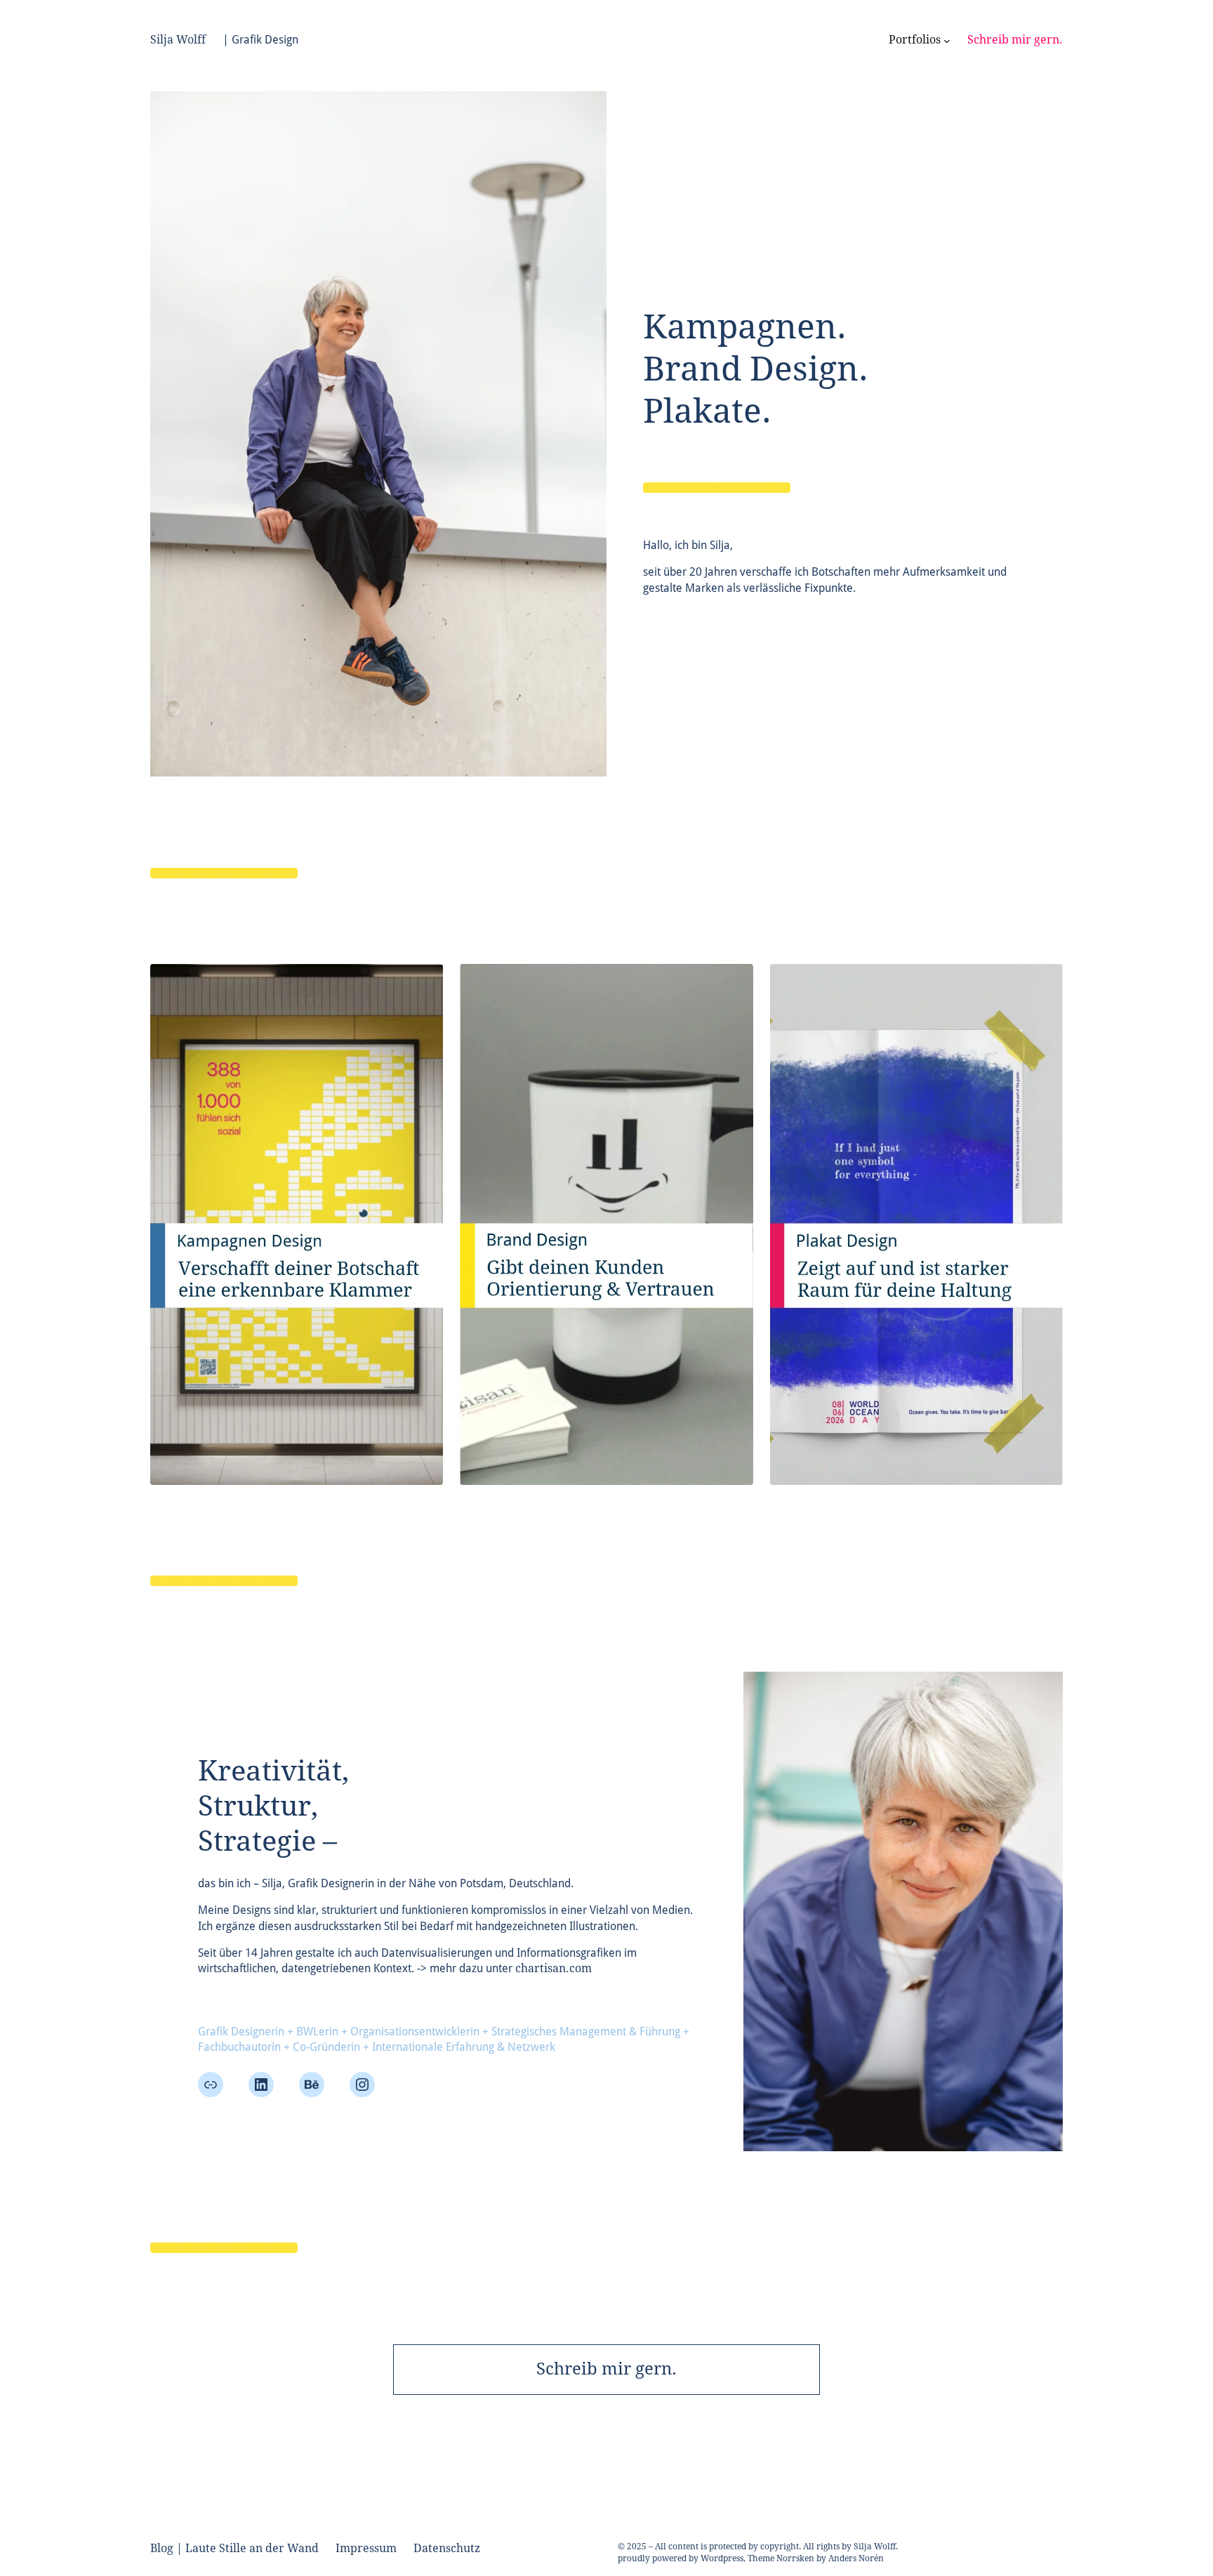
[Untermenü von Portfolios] (947, 40)
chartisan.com (554, 1968)
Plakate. (707, 411)
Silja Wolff (178, 40)
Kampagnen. (745, 327)
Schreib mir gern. (606, 2369)
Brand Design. (756, 369)
